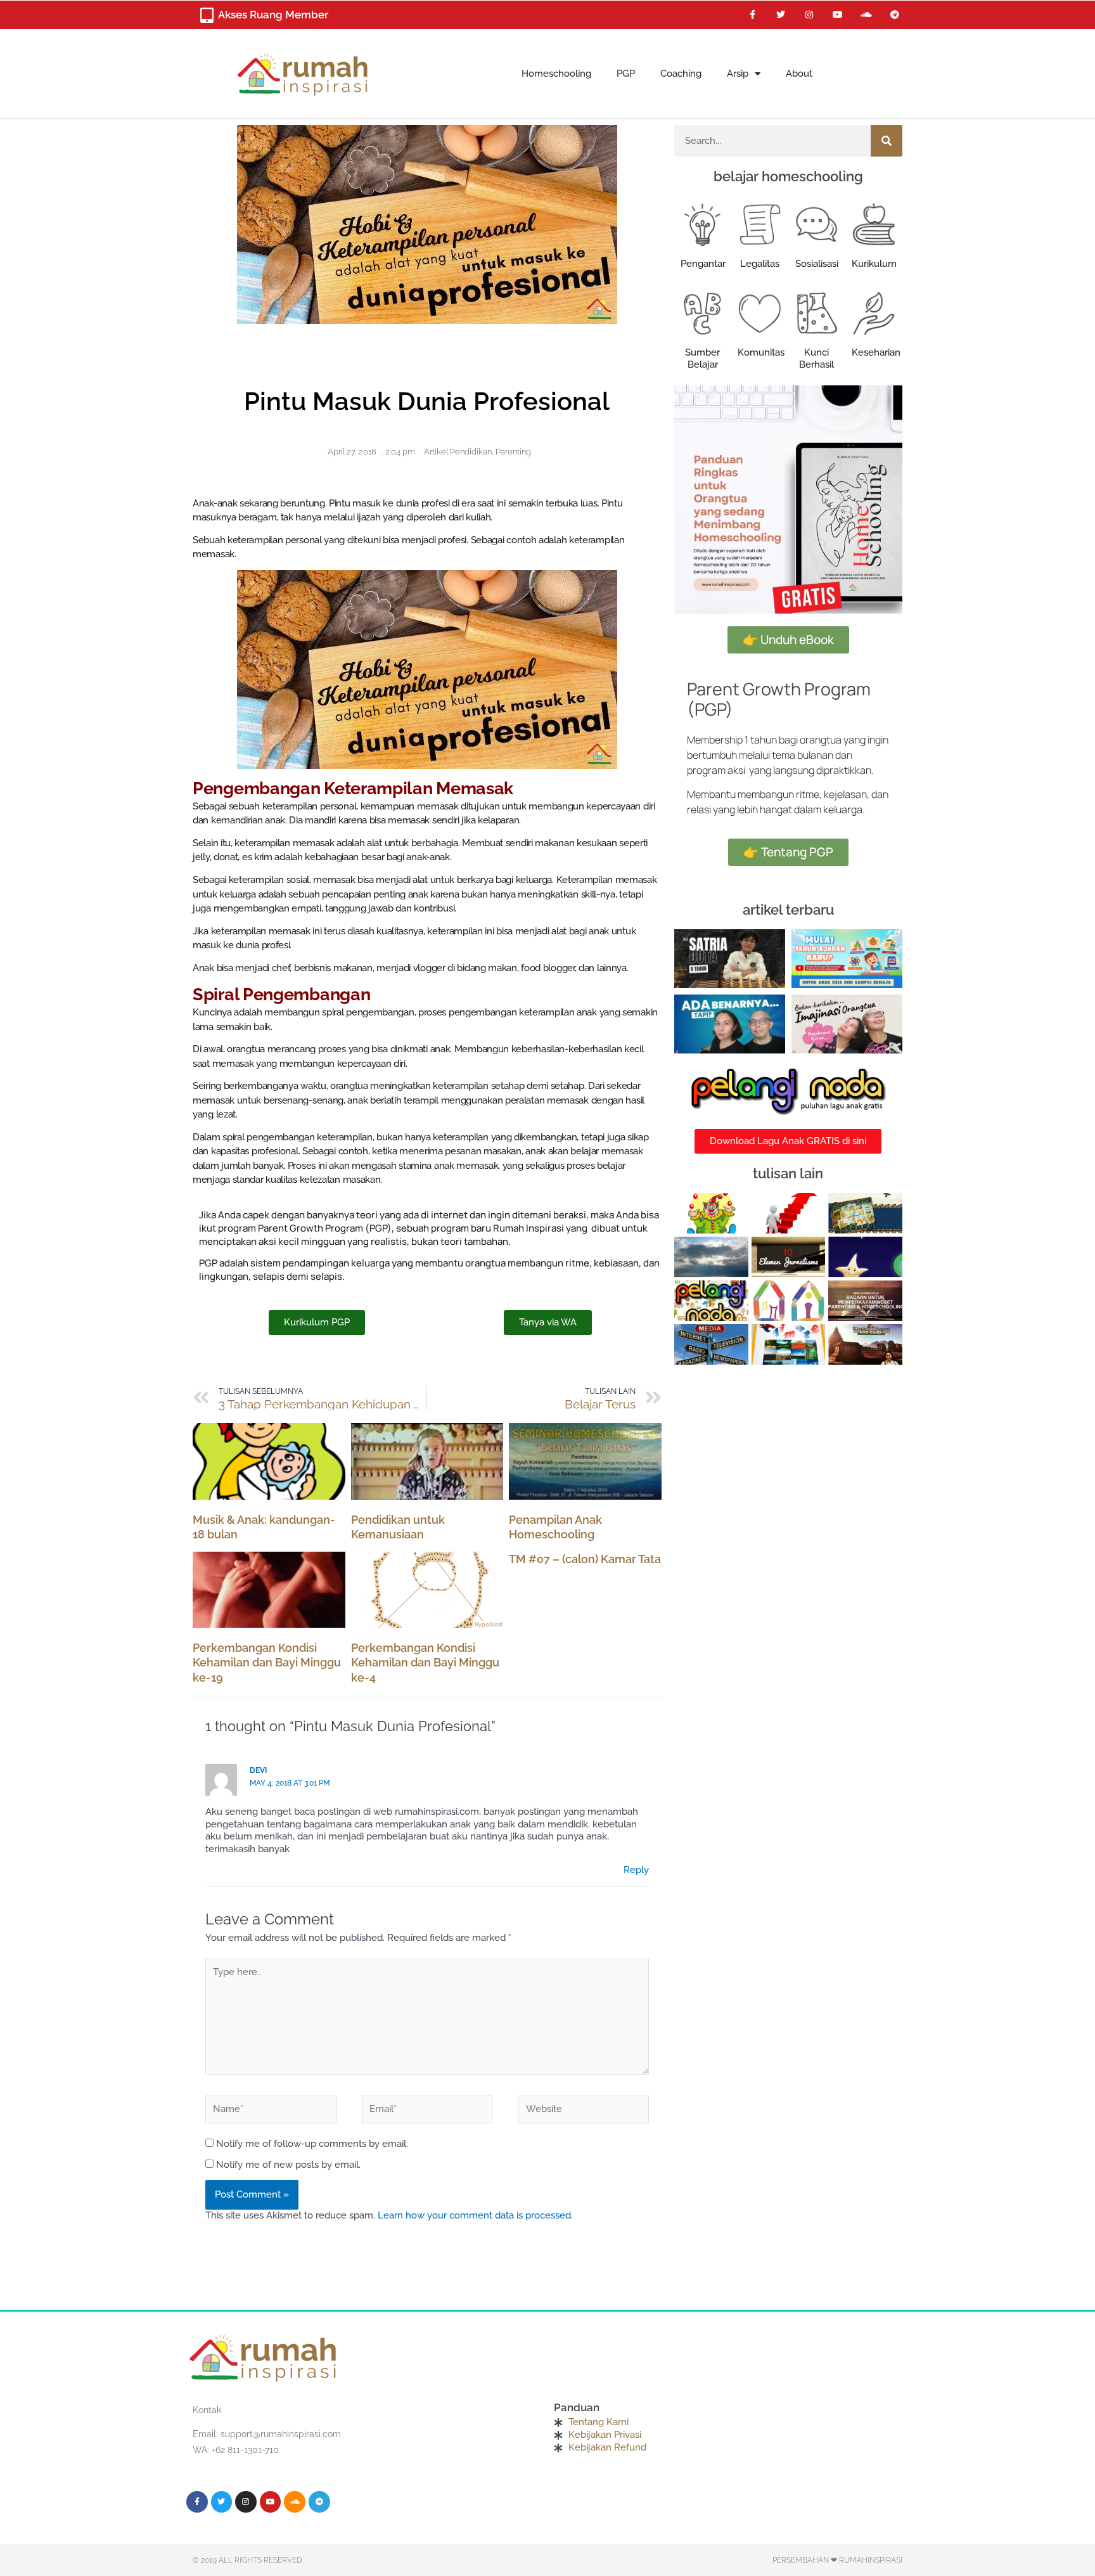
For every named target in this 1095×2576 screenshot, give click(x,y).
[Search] (887, 141)
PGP (626, 74)
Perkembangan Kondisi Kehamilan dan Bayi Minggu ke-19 (267, 1663)
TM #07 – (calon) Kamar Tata (585, 1559)
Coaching (681, 74)
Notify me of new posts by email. (288, 2165)
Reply (636, 1870)
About (799, 74)
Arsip (738, 74)
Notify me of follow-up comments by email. (312, 2144)
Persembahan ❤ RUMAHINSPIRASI (837, 2560)
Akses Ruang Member (273, 15)
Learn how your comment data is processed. (475, 2215)
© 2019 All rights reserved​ (247, 2560)
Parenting (513, 452)
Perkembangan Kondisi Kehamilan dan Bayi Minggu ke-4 (425, 1663)
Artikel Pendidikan (458, 452)
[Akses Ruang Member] (207, 15)
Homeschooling (556, 74)
